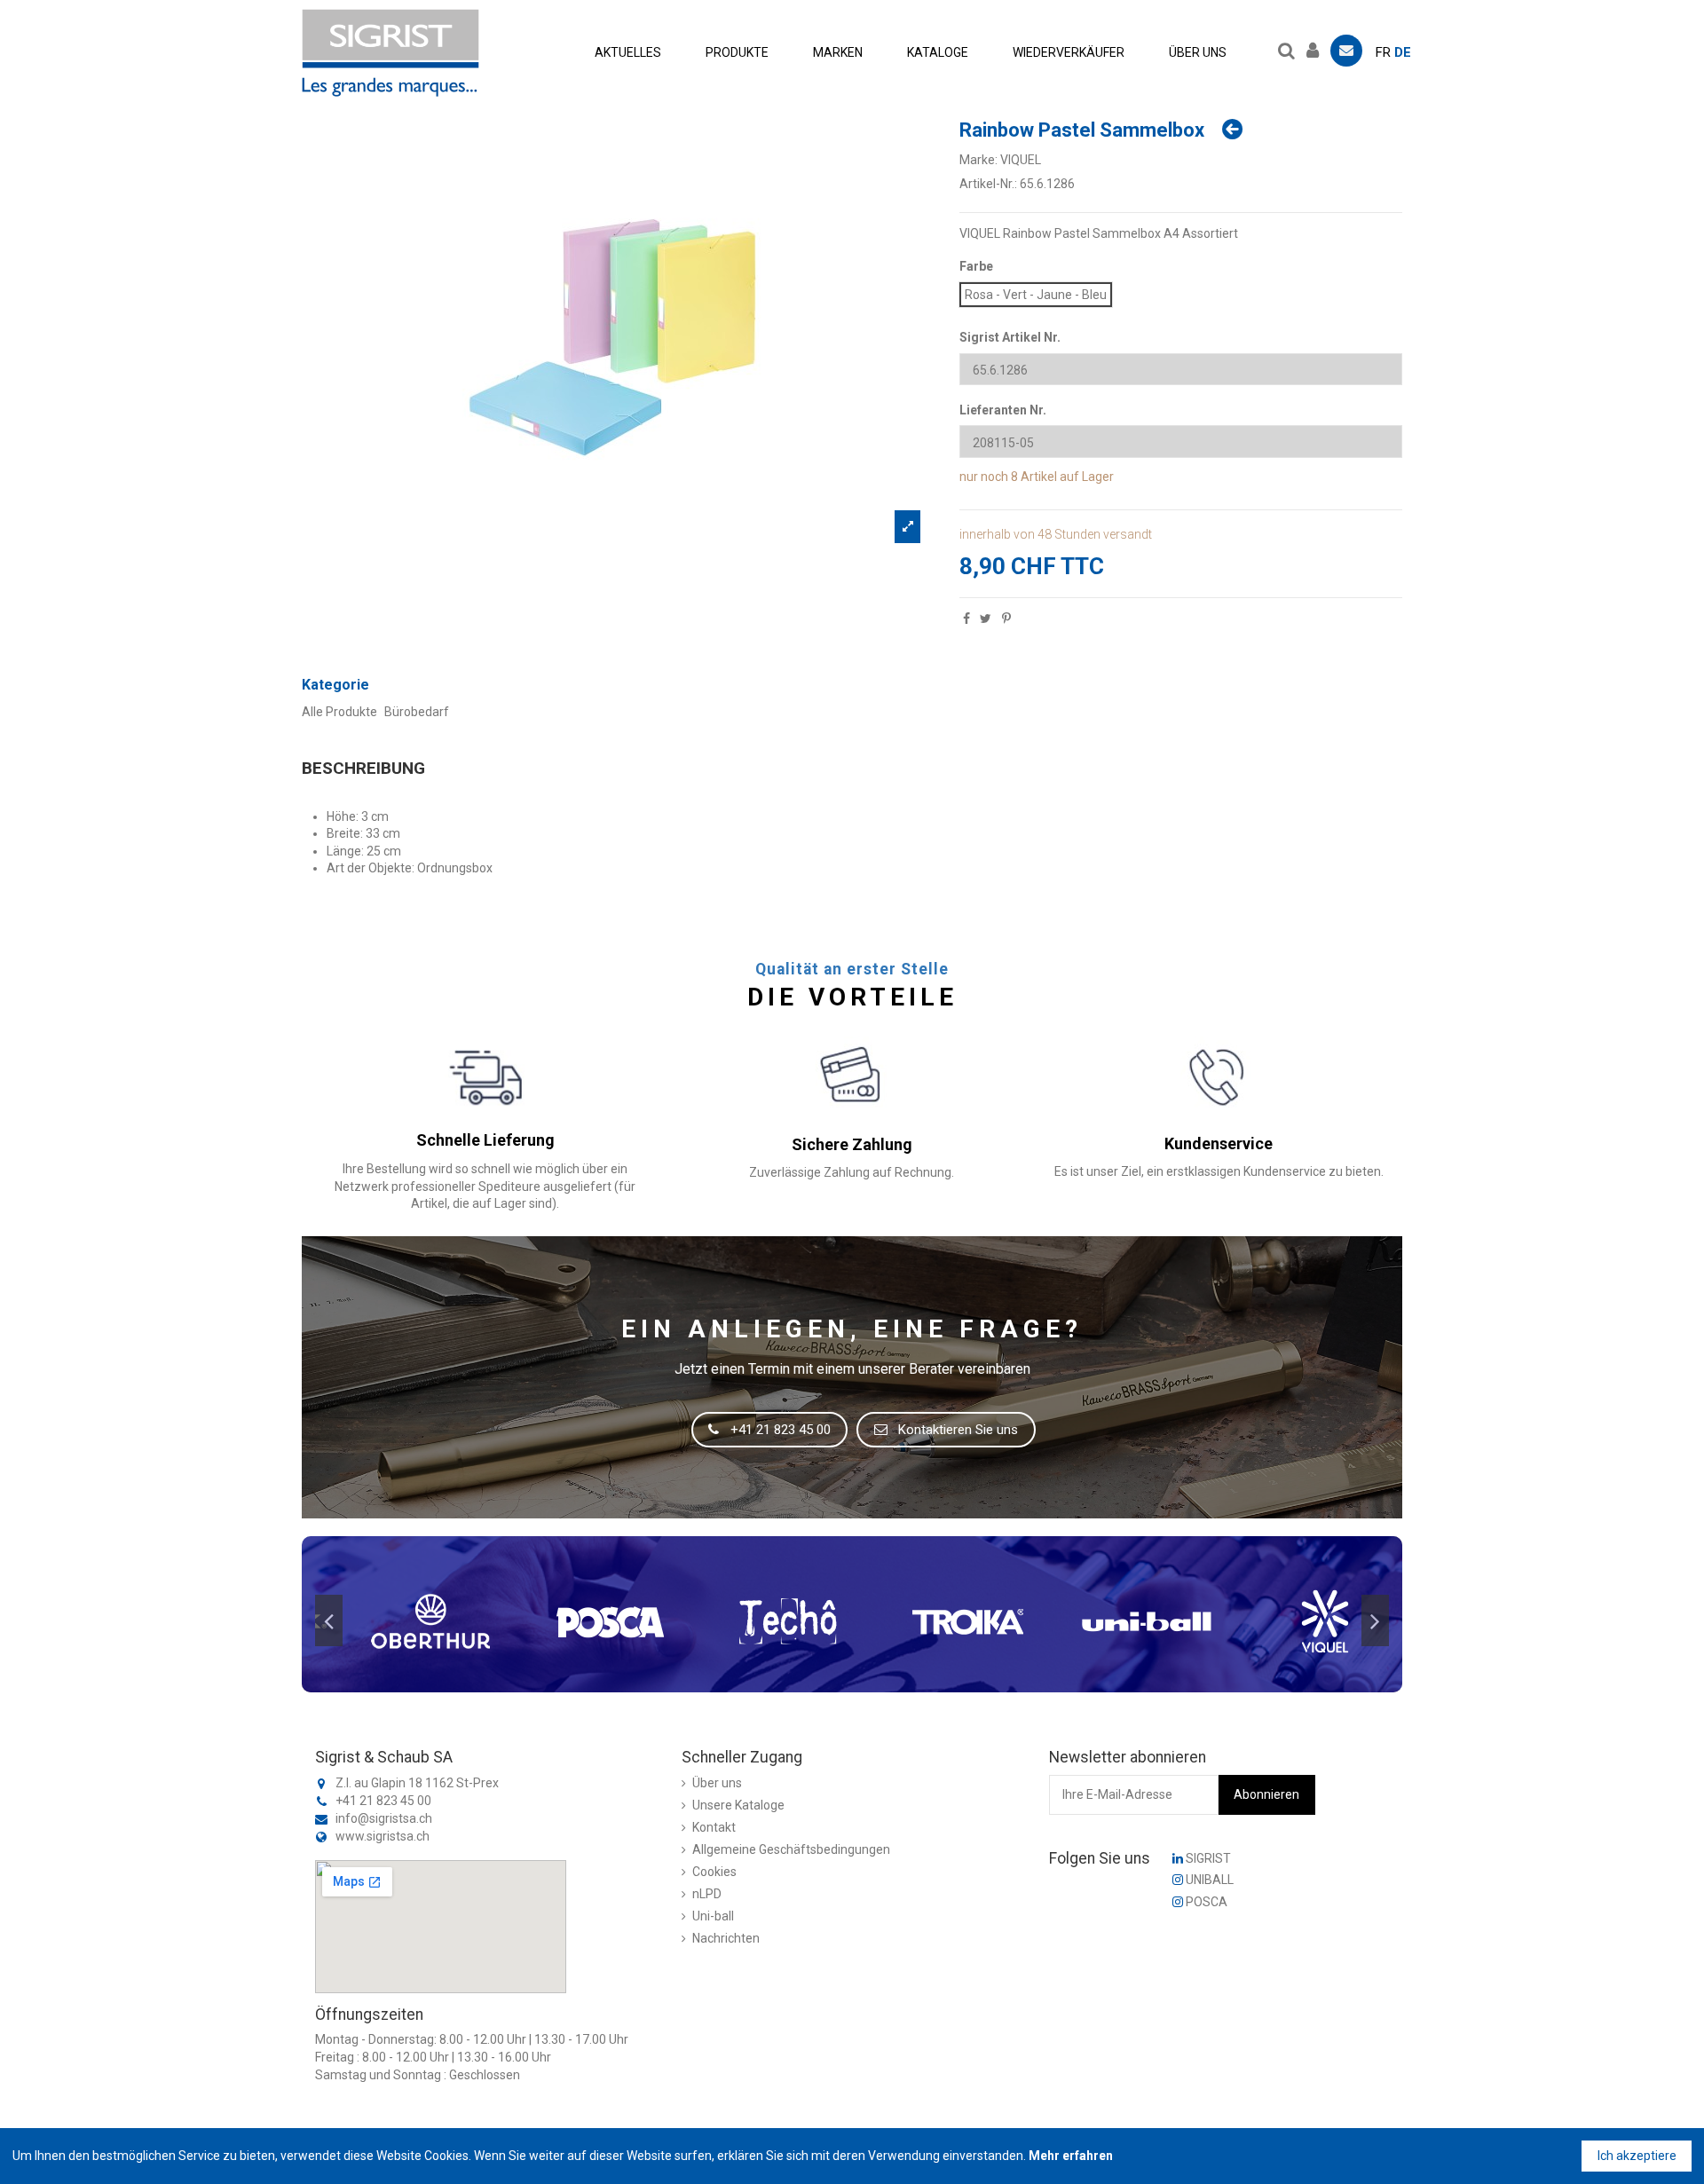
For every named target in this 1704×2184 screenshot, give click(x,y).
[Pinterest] (1006, 619)
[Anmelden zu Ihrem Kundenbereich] (1317, 48)
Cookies (714, 1872)
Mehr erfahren (1071, 2156)
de (1403, 52)
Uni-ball (713, 1916)
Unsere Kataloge (738, 1805)
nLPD (707, 1894)
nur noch (984, 477)
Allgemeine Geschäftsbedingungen (791, 1849)
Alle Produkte (339, 712)
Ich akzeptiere (1637, 2156)
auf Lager (1087, 477)
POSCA (1205, 1902)
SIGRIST (1207, 1858)
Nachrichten (726, 1938)
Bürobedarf (417, 712)
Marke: (978, 160)
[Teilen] (966, 619)
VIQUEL (1021, 160)
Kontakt (714, 1827)
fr (1383, 52)
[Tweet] (986, 619)
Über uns (717, 1783)
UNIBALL (1208, 1880)
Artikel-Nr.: (988, 184)
